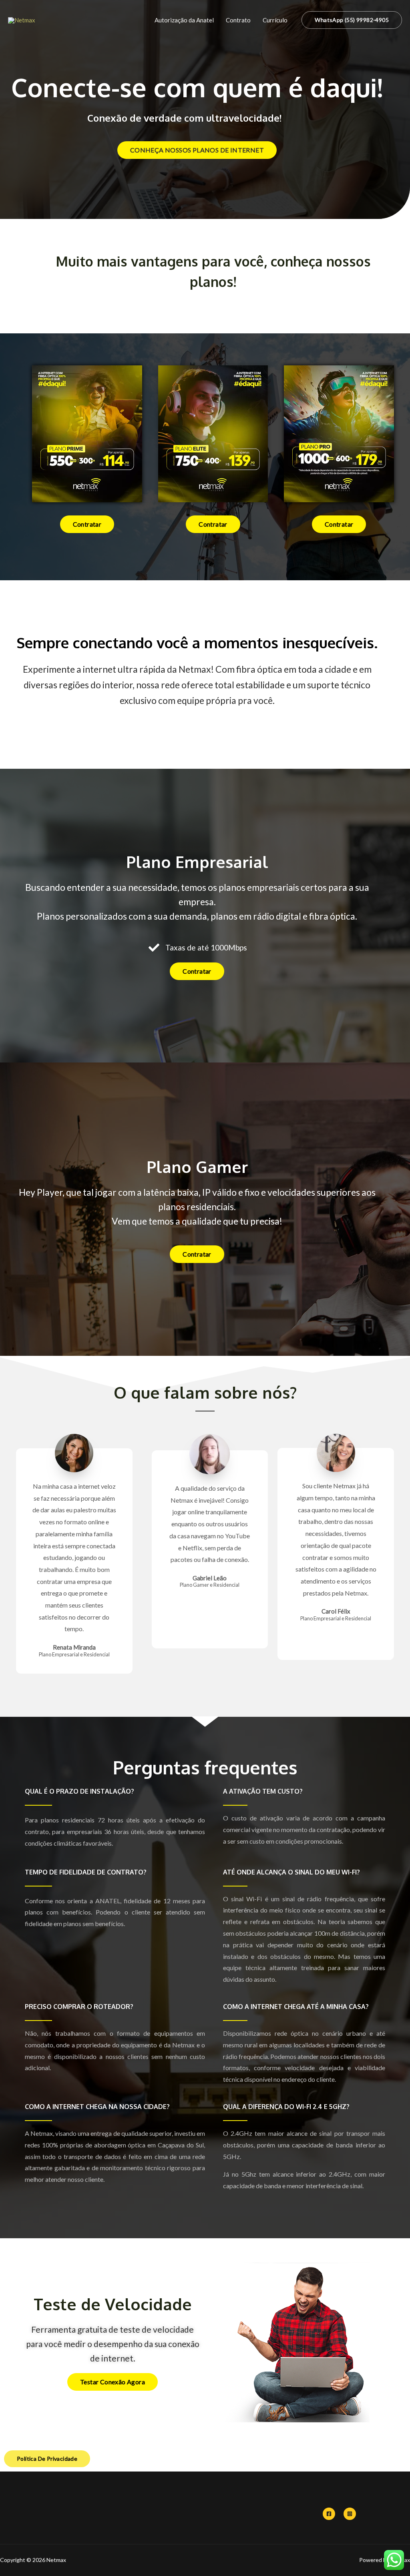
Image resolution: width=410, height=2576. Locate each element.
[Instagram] (350, 2514)
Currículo (275, 20)
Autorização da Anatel (184, 20)
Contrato (238, 20)
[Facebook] (329, 2514)
